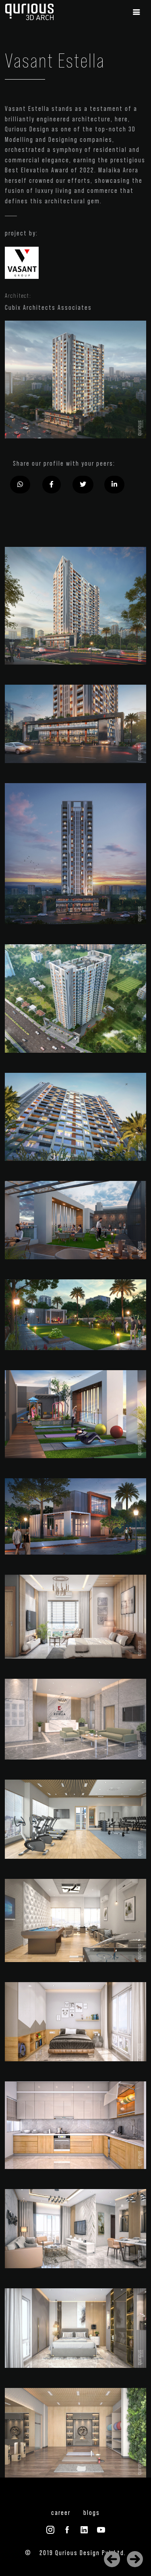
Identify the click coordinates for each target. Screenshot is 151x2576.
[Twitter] (83, 485)
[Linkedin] (114, 485)
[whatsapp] (20, 485)
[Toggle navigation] (137, 12)
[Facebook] (52, 485)
